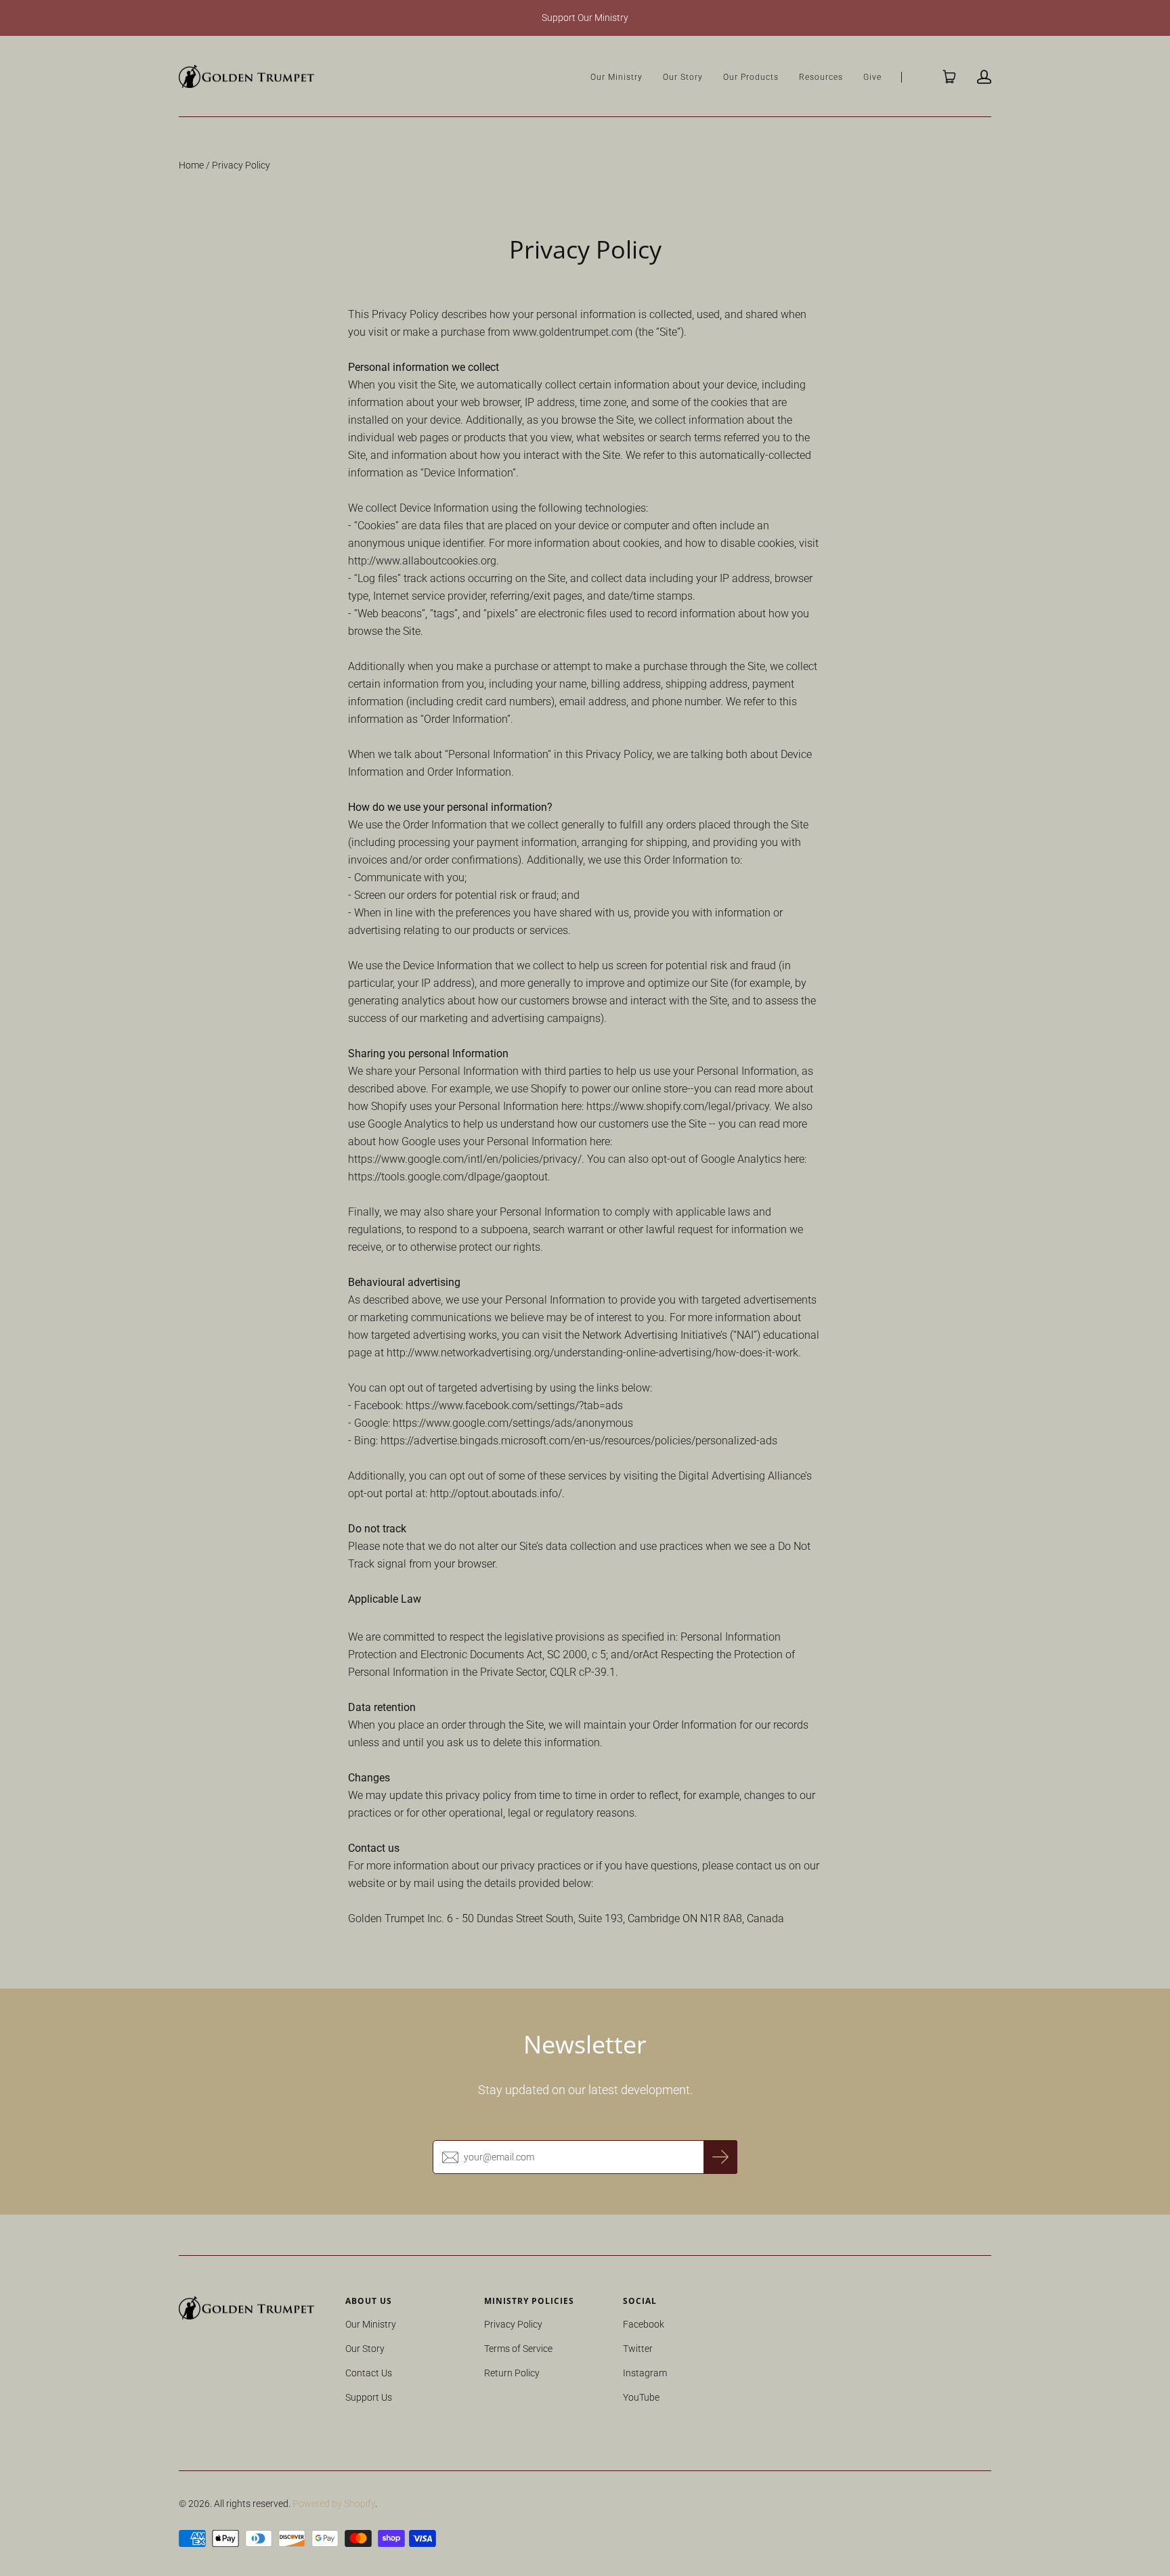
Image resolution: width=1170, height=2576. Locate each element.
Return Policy (512, 2373)
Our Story (683, 77)
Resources (821, 77)
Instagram (645, 2373)
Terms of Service (518, 2349)
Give (872, 77)
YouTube (641, 2397)
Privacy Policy (513, 2324)
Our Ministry (616, 77)
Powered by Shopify (334, 2504)
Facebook (644, 2324)
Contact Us (369, 2373)
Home (191, 165)
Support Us (369, 2397)
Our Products (751, 77)
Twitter (638, 2349)
